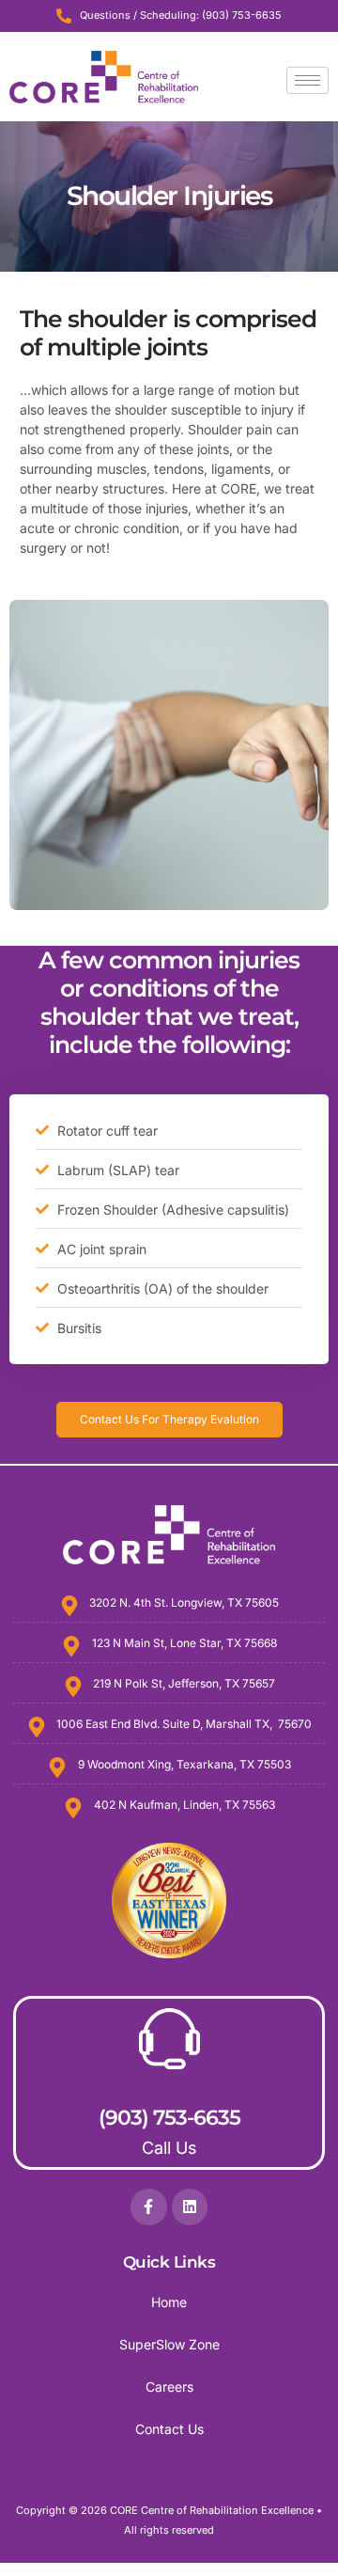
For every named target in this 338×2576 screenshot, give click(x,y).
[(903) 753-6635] (169, 2039)
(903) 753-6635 (169, 2118)
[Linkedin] (190, 2207)
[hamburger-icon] (307, 80)
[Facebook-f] (148, 2207)
